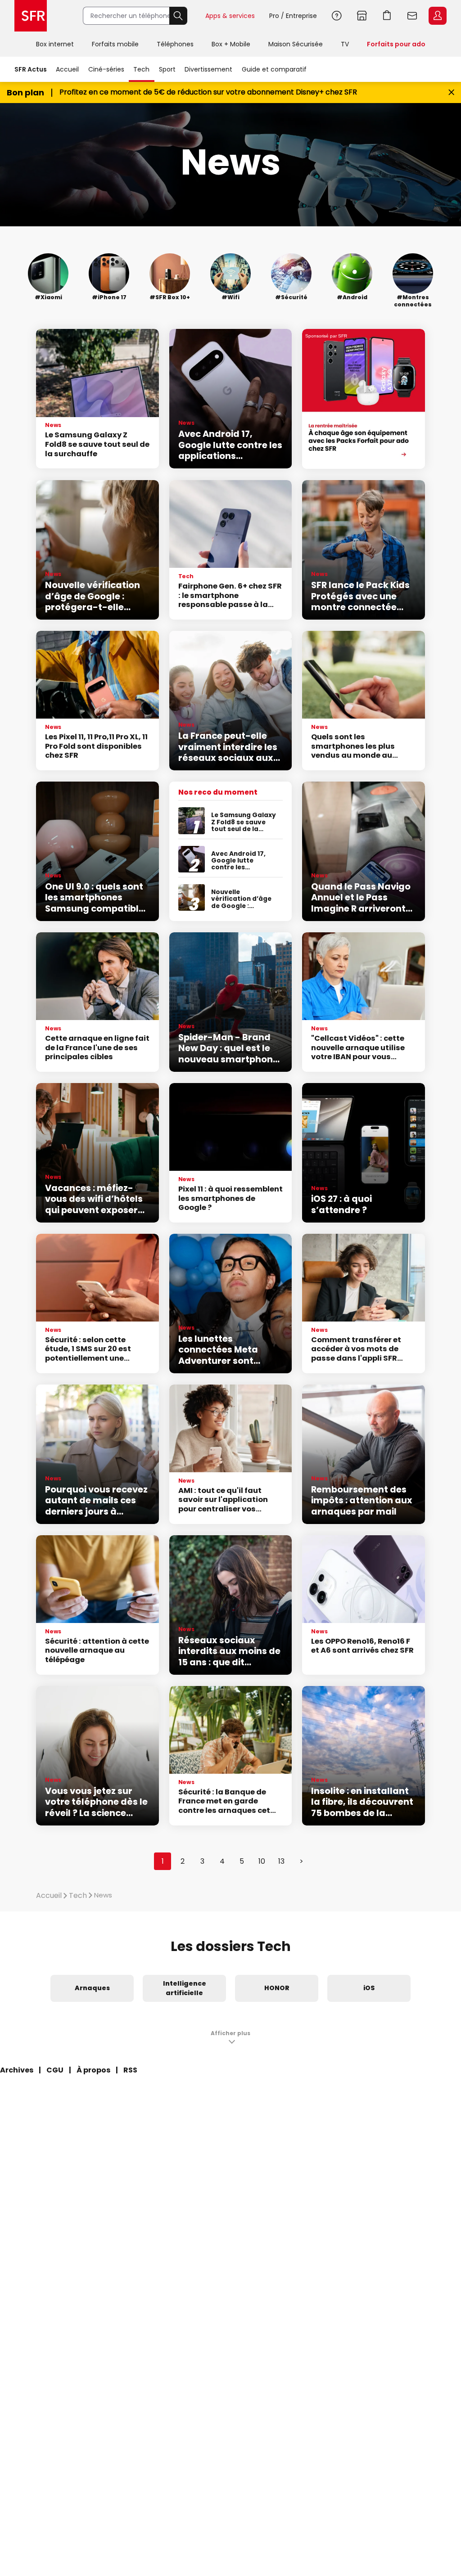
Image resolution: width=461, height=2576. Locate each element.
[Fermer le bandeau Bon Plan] (451, 92)
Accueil (67, 69)
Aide (337, 16)
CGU (55, 2070)
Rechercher (178, 16)
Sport (167, 69)
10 (262, 1861)
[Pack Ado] (364, 399)
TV (345, 44)
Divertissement (208, 69)
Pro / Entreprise (293, 16)
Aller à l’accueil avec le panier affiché (387, 16)
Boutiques (362, 16)
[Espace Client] (437, 16)
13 (281, 1861)
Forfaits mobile (115, 44)
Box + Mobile (231, 44)
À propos (93, 2070)
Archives (17, 2070)
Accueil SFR (31, 16)
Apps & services (230, 16)
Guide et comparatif (274, 69)
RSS (130, 2070)
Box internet (55, 44)
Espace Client (438, 16)
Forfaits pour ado (396, 44)
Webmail (412, 16)
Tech (141, 69)
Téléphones (175, 44)
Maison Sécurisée (296, 44)
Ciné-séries (106, 69)
